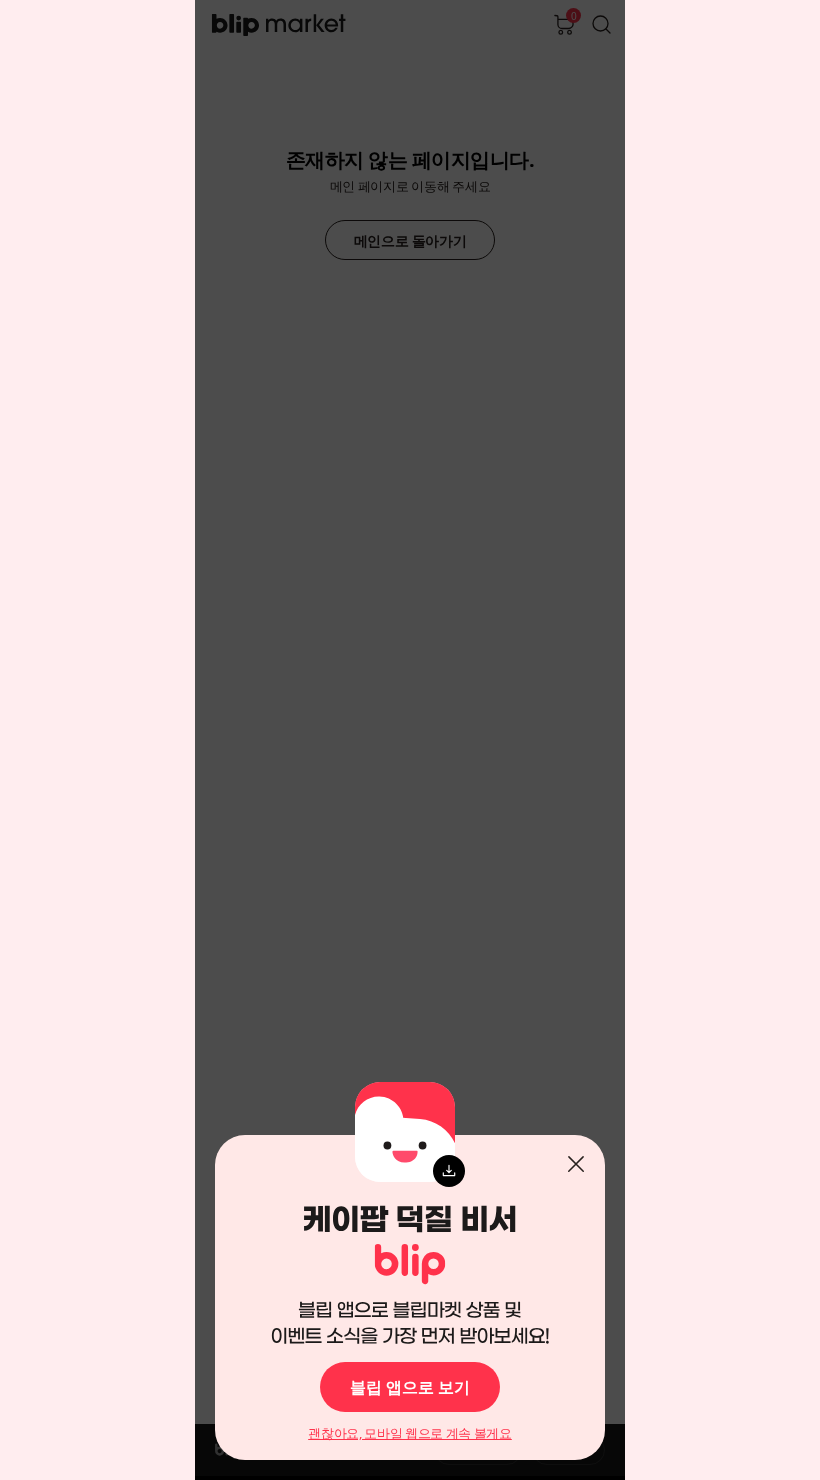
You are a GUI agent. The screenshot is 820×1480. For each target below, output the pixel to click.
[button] (576, 1164)
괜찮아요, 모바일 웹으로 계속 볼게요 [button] (410, 1433)
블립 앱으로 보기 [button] (410, 1387)
